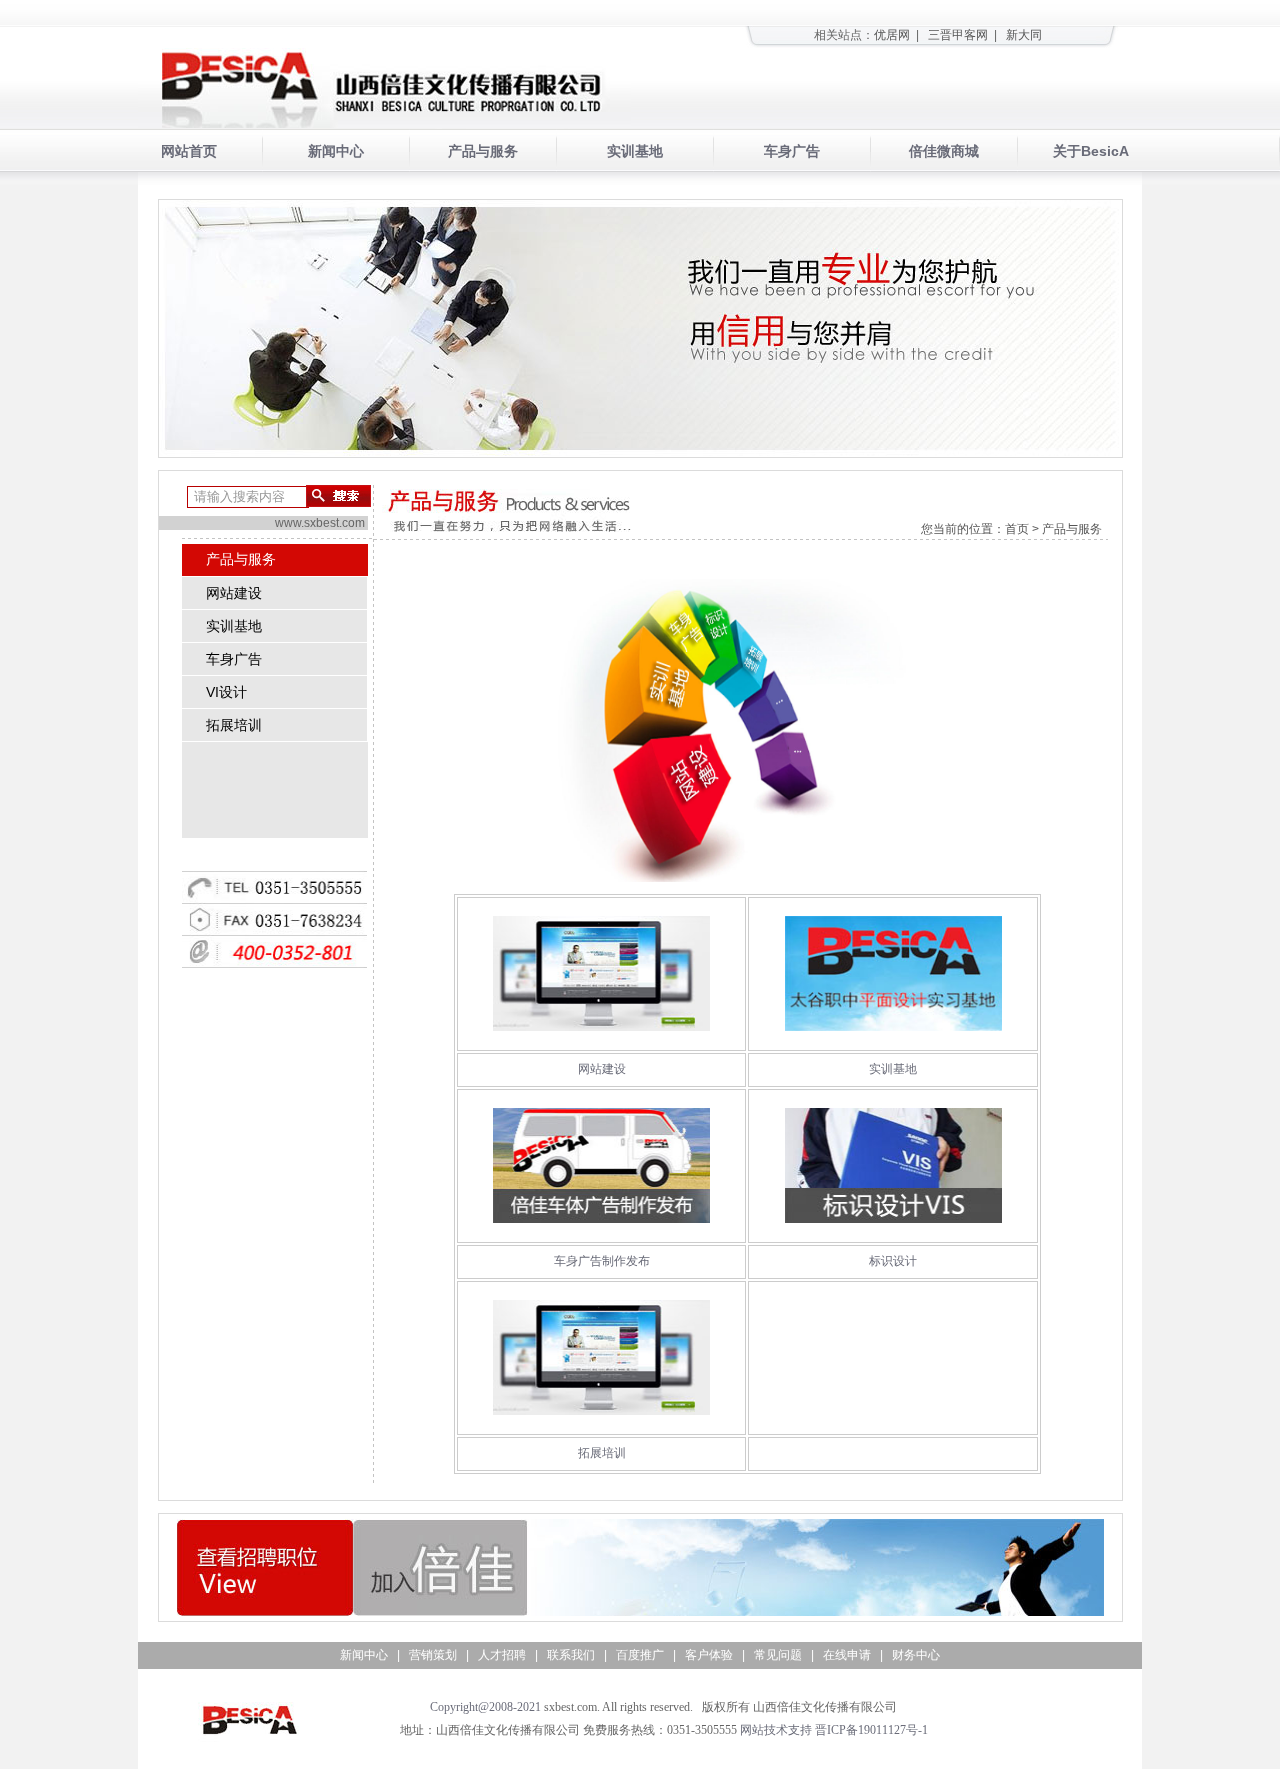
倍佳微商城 (944, 151)
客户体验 (709, 1655)
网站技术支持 (776, 1730)
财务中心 (916, 1655)
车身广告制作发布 (602, 1261)
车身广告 (792, 151)
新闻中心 (336, 151)
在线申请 (847, 1655)
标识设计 (893, 1261)
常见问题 (778, 1655)
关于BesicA (1091, 151)
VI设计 (214, 692)
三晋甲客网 (958, 35)
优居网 (892, 35)
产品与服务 (483, 151)
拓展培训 (222, 725)
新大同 (1024, 35)
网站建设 (222, 593)
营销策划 (433, 1655)
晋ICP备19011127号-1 (871, 1730)
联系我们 (571, 1655)
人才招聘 (502, 1655)
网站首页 (189, 151)
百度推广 (640, 1655)
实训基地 (635, 151)
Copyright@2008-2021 (485, 1707)
